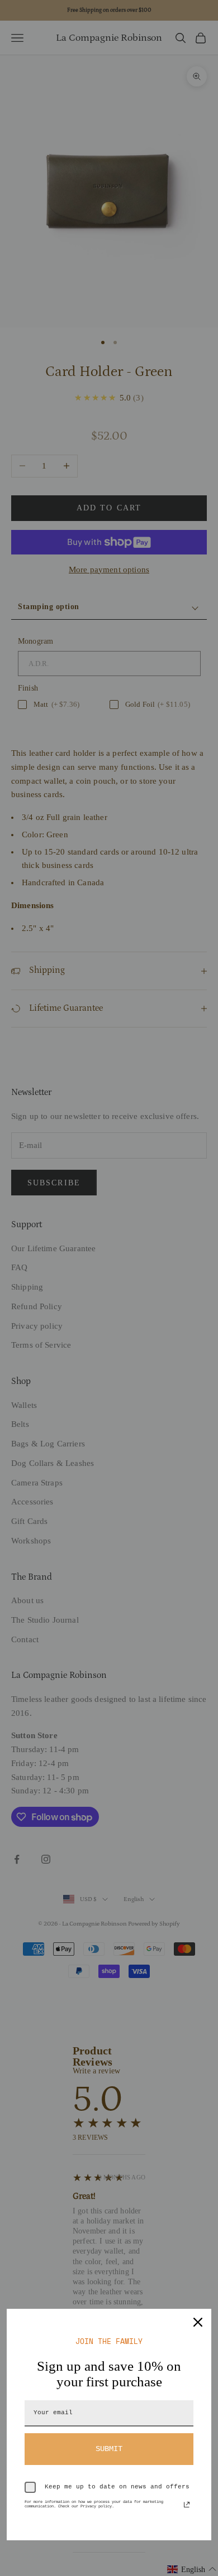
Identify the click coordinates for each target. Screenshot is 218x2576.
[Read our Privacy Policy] (187, 2505)
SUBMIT (109, 2449)
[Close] (198, 2322)
